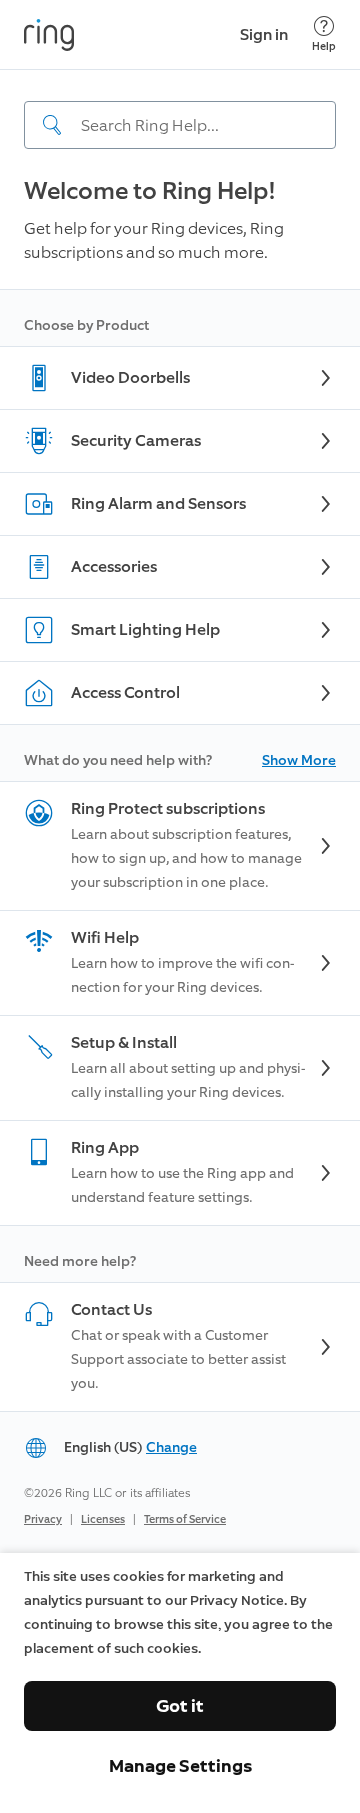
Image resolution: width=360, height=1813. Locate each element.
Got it (180, 1706)
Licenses (103, 1519)
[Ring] (49, 35)
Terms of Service (185, 1519)
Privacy (43, 1519)
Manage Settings (180, 1766)
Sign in (264, 34)
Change (171, 1447)
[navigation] (180, 109)
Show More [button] (299, 760)
